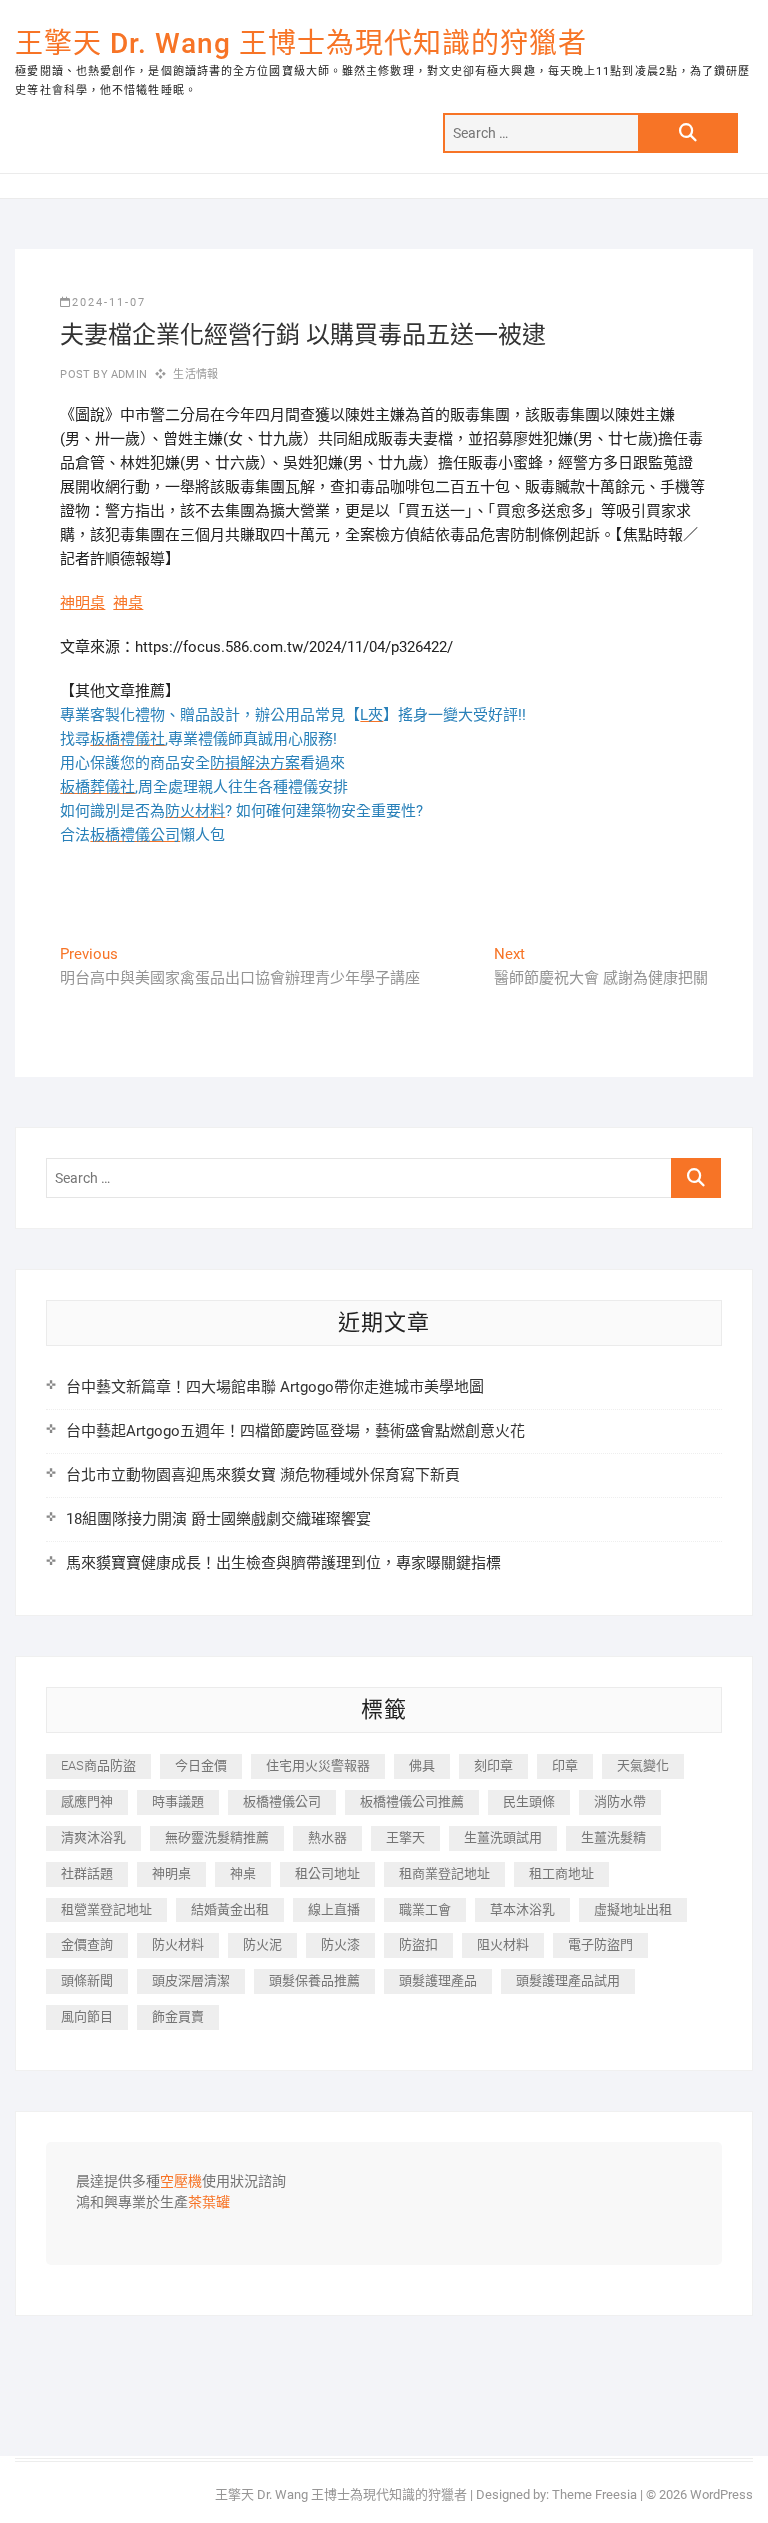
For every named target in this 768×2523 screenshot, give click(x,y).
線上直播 (334, 1909)
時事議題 (178, 1801)
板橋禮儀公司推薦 (412, 1801)
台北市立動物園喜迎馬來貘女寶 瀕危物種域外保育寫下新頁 (263, 1475)
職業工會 (425, 1909)
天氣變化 (643, 1765)
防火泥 (262, 1944)
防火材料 (178, 1944)
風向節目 (87, 2016)
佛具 (422, 1765)
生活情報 (195, 374)
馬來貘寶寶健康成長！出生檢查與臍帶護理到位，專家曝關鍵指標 (283, 1563)
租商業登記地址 (444, 1873)
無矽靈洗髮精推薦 (217, 1837)
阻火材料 (503, 1944)
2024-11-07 (109, 302)
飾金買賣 (178, 2016)
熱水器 (327, 1837)
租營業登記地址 (106, 1909)
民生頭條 (529, 1801)
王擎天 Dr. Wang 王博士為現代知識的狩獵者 (301, 43)
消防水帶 (620, 1801)
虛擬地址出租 (633, 1909)
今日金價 (201, 1765)
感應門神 (87, 1801)
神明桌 (82, 603)
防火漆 (340, 1944)
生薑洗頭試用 (503, 1837)
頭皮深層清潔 (191, 1980)
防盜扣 (418, 1944)
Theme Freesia (594, 2494)
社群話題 (87, 1873)
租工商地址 (561, 1873)
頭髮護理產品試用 (568, 1980)
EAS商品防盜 (98, 1765)
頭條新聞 (87, 1980)
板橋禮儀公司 (282, 1801)
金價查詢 (87, 1944)
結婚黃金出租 (230, 1909)
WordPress (721, 2494)
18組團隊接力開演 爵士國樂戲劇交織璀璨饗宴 (218, 1519)
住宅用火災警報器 (318, 1765)
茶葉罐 (209, 2203)
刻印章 (493, 1765)
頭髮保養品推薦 (314, 1980)
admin (127, 374)
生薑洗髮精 (613, 1837)
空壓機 (181, 2182)
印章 (565, 1765)
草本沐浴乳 (522, 1909)
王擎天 (405, 1837)
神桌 (128, 603)
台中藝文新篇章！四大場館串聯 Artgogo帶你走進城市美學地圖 (275, 1387)
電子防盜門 (600, 1944)
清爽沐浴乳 (93, 1837)
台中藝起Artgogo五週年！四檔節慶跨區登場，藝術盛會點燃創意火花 (295, 1431)
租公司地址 (327, 1873)
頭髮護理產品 (438, 1980)
